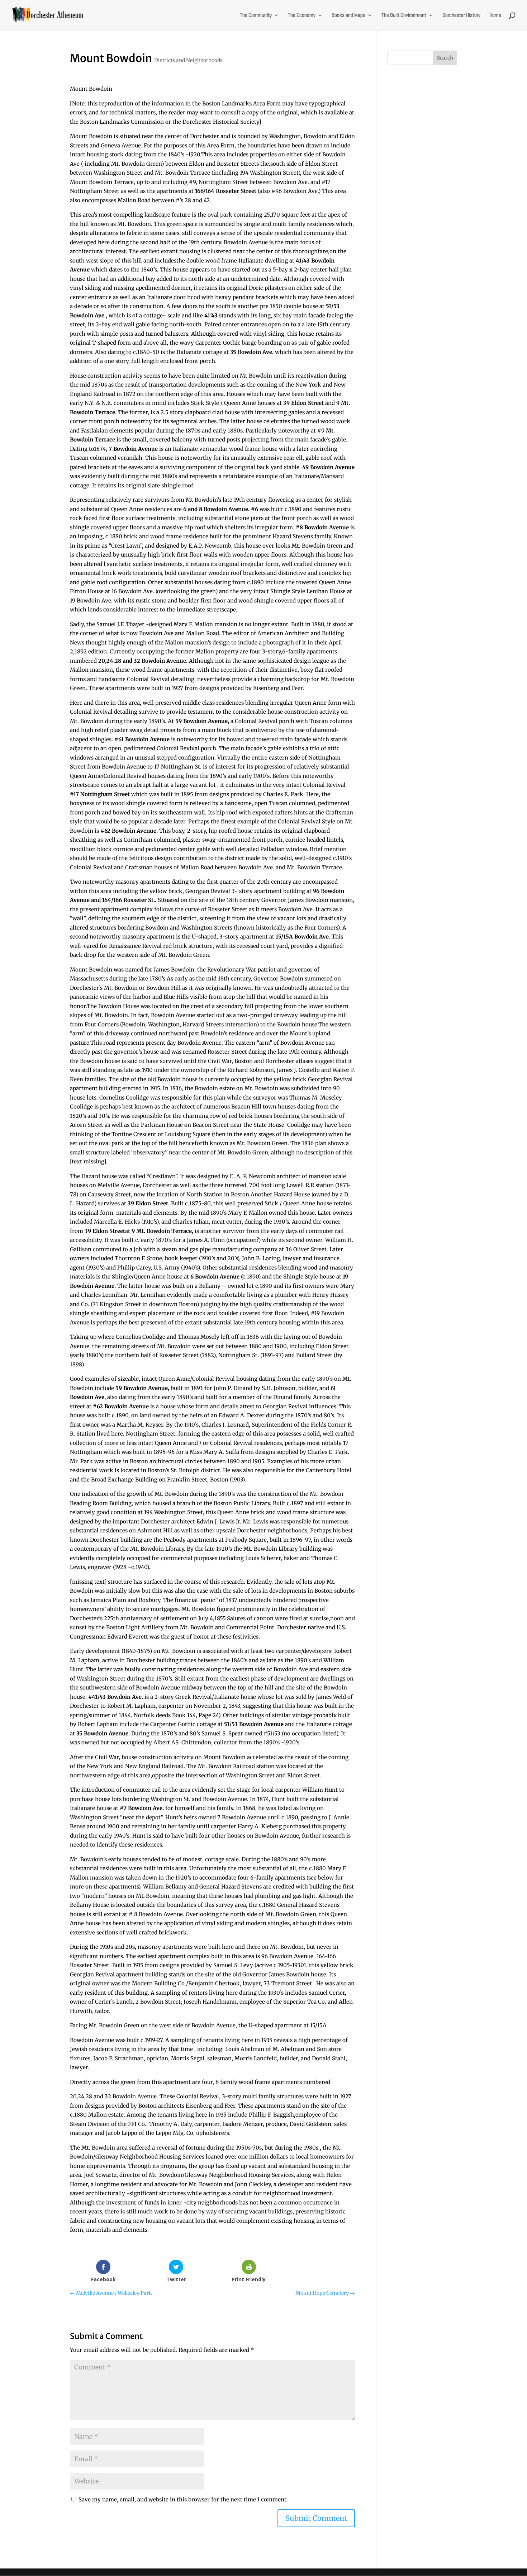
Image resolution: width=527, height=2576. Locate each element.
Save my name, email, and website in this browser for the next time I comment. (183, 2499)
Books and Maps (348, 15)
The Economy (302, 15)
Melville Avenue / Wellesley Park (111, 2293)
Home (495, 15)
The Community (256, 15)
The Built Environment (404, 15)
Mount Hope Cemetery (325, 2293)
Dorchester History (461, 15)
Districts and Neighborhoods (188, 60)
